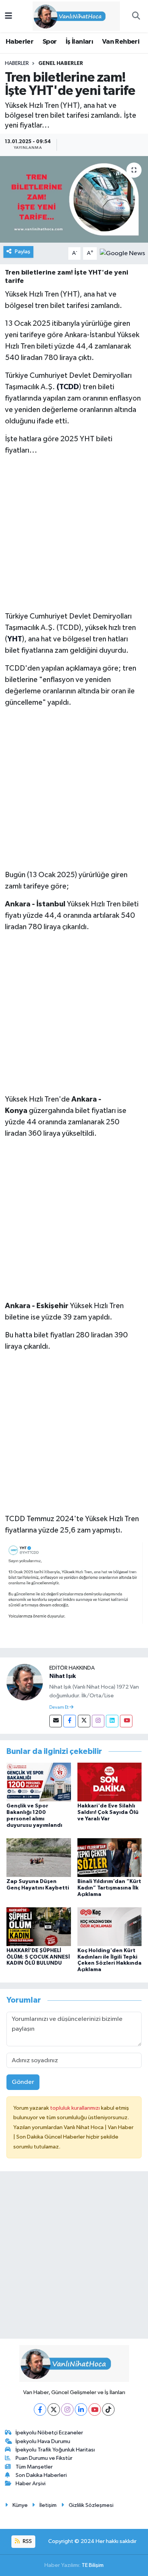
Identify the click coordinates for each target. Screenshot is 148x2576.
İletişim (48, 2505)
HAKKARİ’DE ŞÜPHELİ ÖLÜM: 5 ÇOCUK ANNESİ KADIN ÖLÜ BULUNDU (38, 1957)
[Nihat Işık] (25, 1682)
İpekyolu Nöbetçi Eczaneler (49, 2433)
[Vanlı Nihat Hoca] (71, 16)
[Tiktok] (108, 2409)
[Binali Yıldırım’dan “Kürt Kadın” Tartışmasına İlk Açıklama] (110, 1857)
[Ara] (136, 16)
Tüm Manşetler (34, 2467)
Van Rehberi (121, 42)
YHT (15, 639)
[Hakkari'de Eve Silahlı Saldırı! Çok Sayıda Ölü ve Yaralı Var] (110, 1782)
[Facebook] (70, 1721)
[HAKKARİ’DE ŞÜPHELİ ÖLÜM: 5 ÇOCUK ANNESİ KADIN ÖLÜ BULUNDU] (39, 1926)
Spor (50, 42)
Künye (20, 2505)
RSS (27, 2541)
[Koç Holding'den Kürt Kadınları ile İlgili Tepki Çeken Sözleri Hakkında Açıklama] (110, 1926)
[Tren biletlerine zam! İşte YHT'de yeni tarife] (74, 200)
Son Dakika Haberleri (41, 2475)
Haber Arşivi (31, 2484)
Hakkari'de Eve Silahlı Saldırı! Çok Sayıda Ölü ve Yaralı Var (108, 1812)
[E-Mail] (56, 1721)
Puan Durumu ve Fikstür (44, 2458)
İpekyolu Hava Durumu (43, 2441)
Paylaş (23, 252)
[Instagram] (98, 1721)
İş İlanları (79, 42)
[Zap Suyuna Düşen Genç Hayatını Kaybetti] (39, 1857)
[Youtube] (126, 1721)
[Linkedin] (112, 1721)
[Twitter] (84, 1721)
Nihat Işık (63, 1676)
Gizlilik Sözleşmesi (91, 2505)
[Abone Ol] (122, 253)
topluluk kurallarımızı (76, 2108)
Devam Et (59, 1708)
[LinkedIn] (81, 2409)
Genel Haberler (61, 63)
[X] (54, 2409)
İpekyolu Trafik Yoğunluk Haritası (55, 2450)
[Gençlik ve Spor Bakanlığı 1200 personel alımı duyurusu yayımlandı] (39, 1782)
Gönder (23, 2082)
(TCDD (68, 387)
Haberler (20, 42)
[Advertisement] (74, 537)
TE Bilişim (93, 2565)
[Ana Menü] (9, 16)
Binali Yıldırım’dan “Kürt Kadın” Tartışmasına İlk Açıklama (109, 1888)
